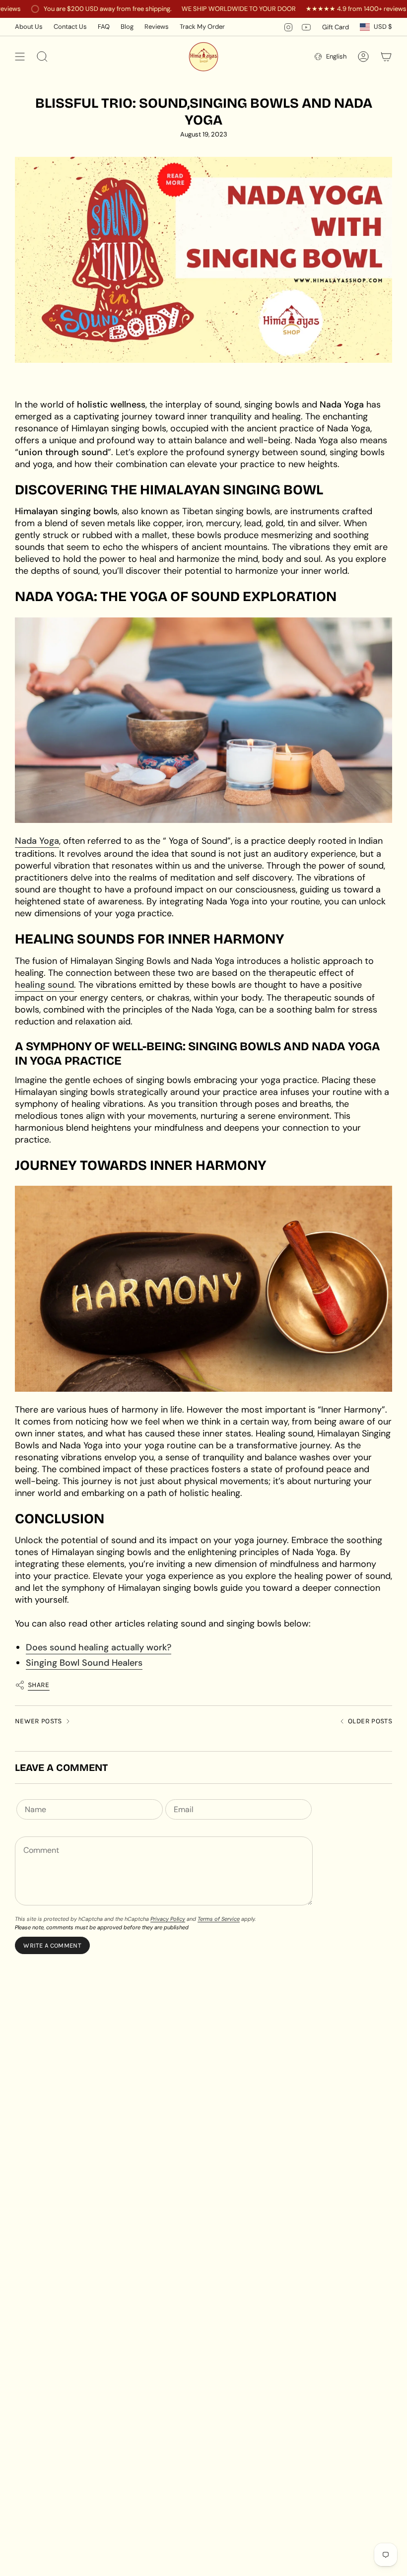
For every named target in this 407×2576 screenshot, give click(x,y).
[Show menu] (20, 57)
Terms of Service (219, 1919)
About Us (29, 27)
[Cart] (386, 57)
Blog (127, 27)
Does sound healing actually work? (99, 1647)
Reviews (157, 27)
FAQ (104, 27)
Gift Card (336, 27)
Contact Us (70, 27)
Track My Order (202, 27)
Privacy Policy (168, 1919)
